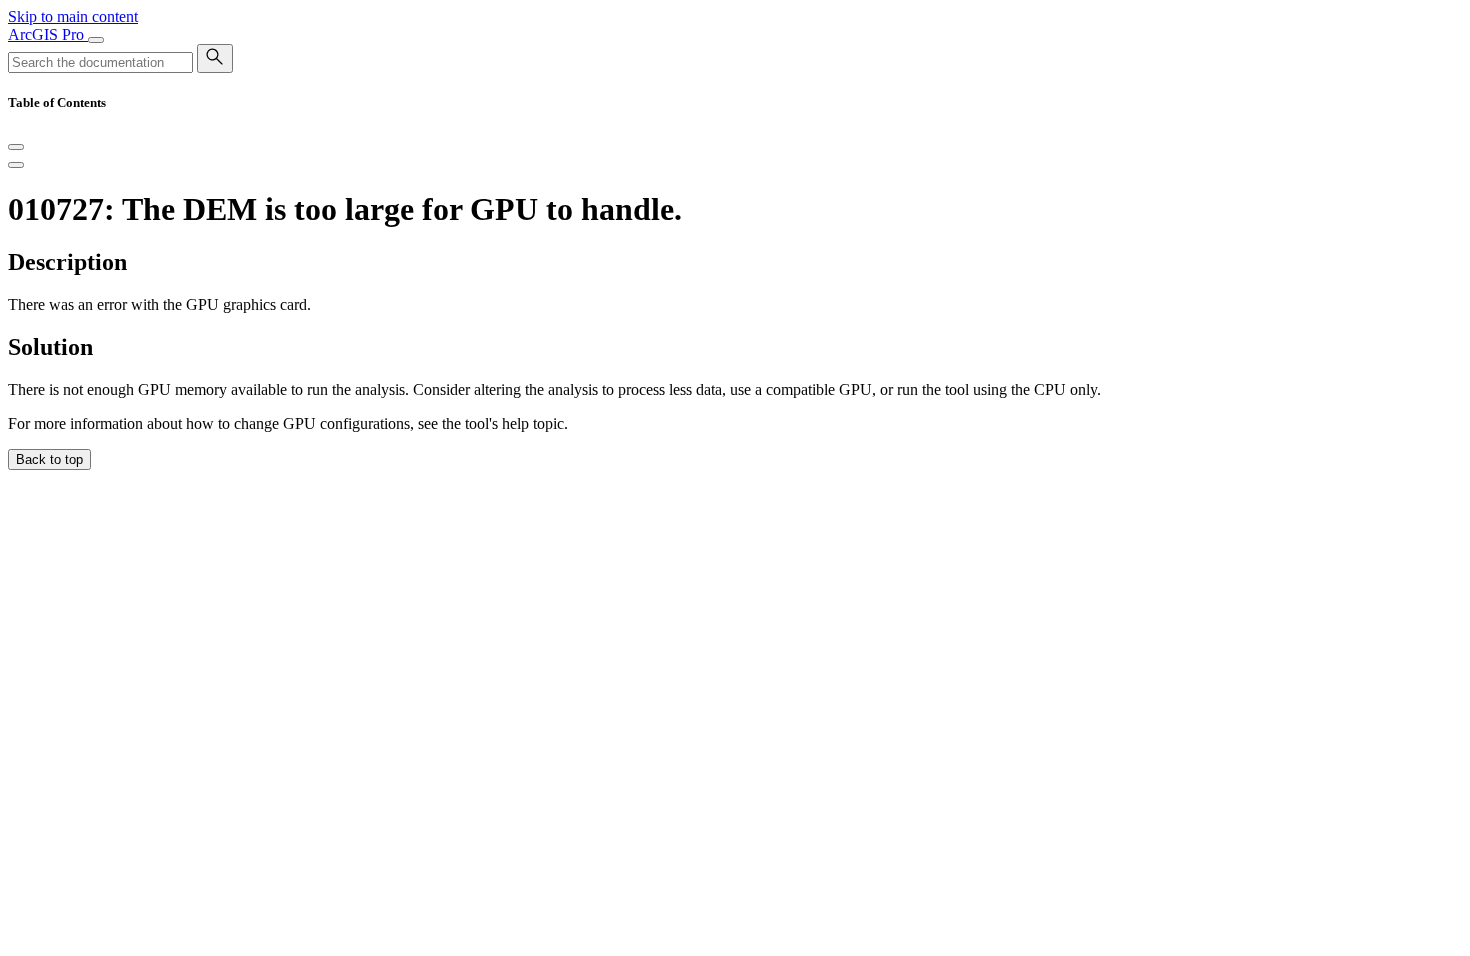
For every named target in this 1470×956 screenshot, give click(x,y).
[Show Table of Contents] (16, 165)
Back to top (49, 459)
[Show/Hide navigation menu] (96, 40)
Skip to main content (73, 16)
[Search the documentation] (215, 58)
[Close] (16, 147)
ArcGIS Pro (48, 34)
